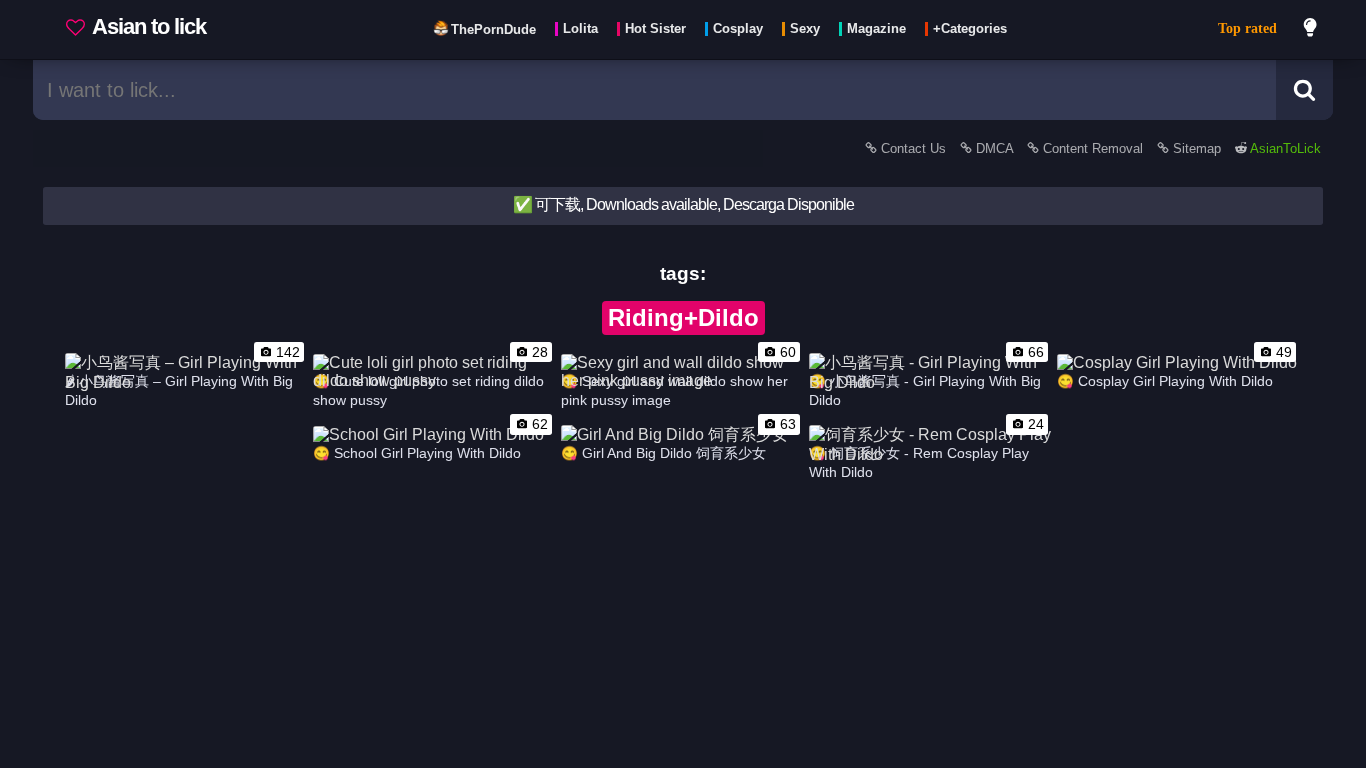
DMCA (994, 148)
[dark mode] (1311, 30)
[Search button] (1304, 90)
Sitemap (1197, 148)
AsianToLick (1284, 148)
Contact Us (913, 148)
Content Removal (1093, 148)
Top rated (1247, 28)
